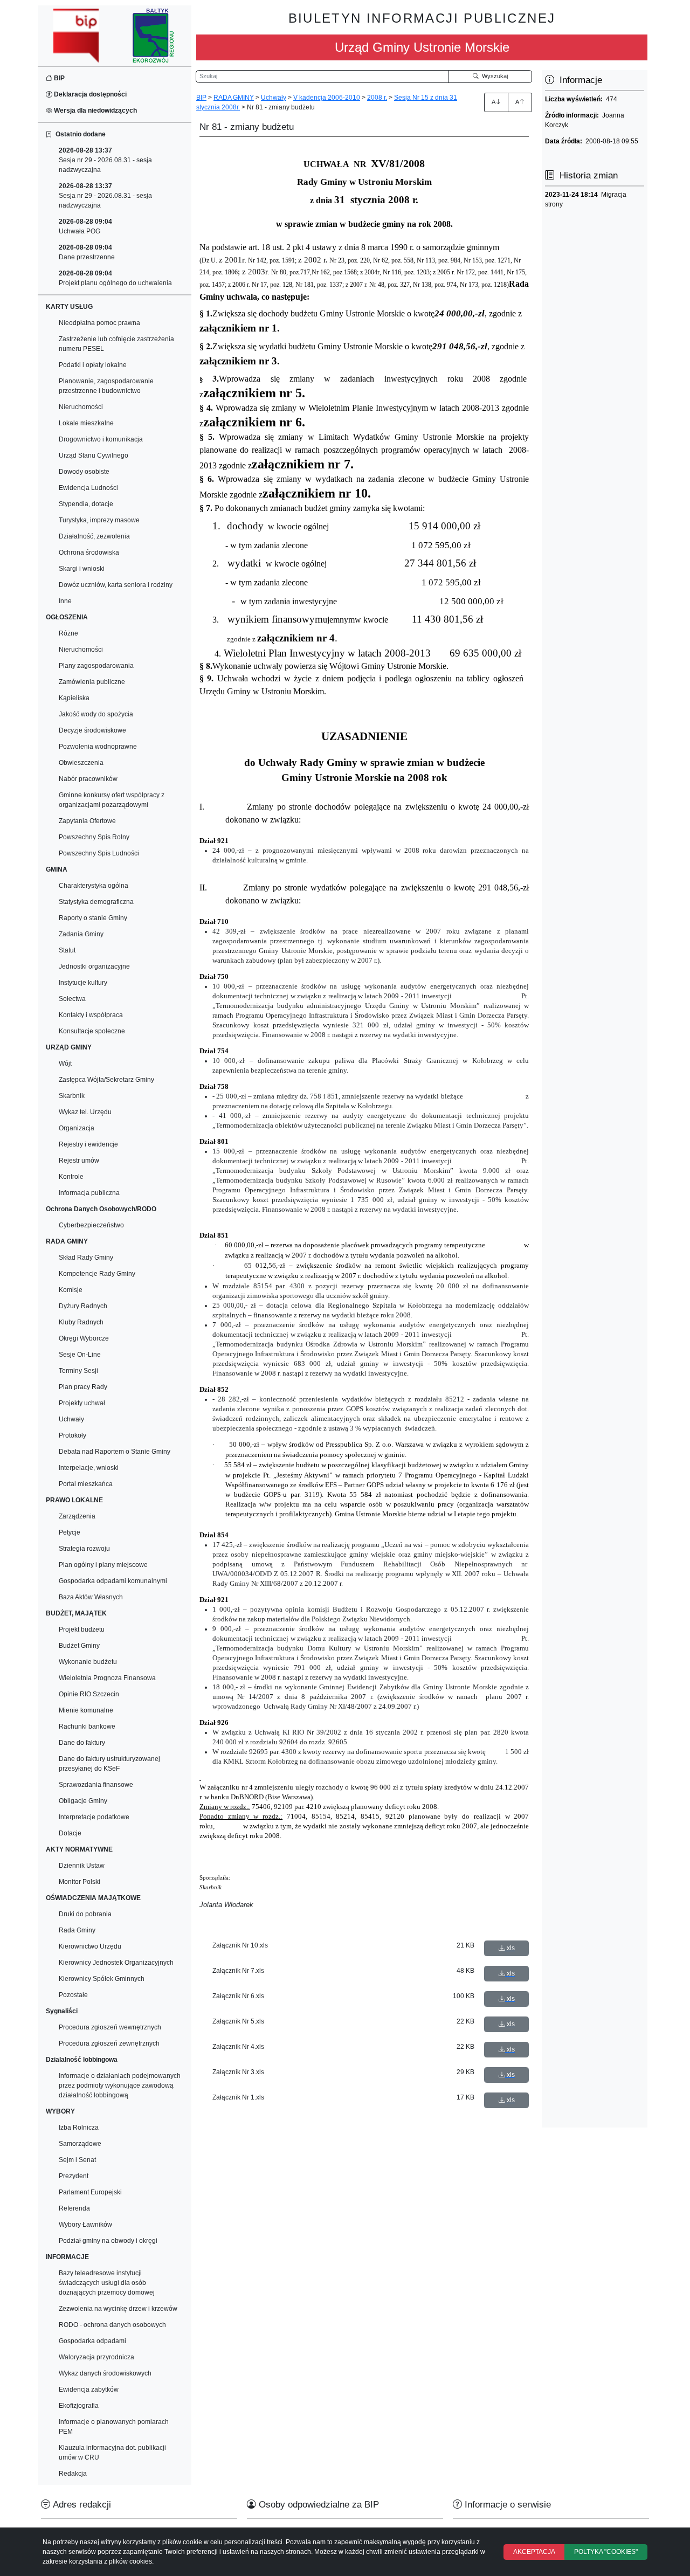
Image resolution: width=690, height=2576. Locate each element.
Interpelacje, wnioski (89, 1468)
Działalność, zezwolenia (94, 536)
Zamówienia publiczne (92, 682)
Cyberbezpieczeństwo (91, 1225)
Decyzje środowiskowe (92, 730)
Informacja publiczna (89, 1193)
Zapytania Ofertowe (87, 821)
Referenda (74, 2208)
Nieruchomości (81, 407)
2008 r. (377, 98)
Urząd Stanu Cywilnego (94, 455)
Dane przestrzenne (87, 252)
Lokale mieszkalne (86, 423)
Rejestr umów (79, 1161)
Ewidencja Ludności (88, 488)
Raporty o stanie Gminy (93, 918)
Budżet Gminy (79, 1646)
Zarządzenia (77, 1516)
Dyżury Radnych (83, 1306)
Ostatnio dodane (79, 134)
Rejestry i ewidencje (88, 1144)
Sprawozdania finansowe (96, 1785)
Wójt (65, 1063)
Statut (67, 950)
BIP (58, 78)
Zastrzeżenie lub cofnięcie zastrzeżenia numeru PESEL (116, 344)
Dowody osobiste (84, 472)
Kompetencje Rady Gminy (97, 1274)
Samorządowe (80, 2144)
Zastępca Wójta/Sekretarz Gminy (106, 1080)
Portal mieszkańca (86, 1484)
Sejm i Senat (77, 2160)
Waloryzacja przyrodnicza (96, 2357)
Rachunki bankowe (87, 1726)
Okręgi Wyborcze (84, 1338)
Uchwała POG (85, 226)
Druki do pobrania (85, 1914)
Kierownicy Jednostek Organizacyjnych (116, 1963)
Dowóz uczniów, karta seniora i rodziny (116, 585)
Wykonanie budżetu (88, 1662)
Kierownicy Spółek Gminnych (102, 1979)
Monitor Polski (80, 1882)
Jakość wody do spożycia (96, 714)
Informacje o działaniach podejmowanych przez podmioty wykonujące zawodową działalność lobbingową (120, 2085)
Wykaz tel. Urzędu (85, 1112)
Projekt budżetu (82, 1629)
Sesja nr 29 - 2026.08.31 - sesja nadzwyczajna (105, 160)
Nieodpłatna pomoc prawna (99, 323)
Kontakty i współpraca (91, 1015)
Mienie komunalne (86, 1710)
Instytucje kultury (83, 983)
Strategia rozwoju (84, 1549)
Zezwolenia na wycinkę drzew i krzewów (118, 2309)
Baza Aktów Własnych (91, 1597)
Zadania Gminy (81, 934)
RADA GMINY (234, 98)
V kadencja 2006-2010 (327, 98)
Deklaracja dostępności (89, 94)
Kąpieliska (74, 698)
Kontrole (71, 1177)
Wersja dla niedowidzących (95, 111)
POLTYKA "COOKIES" (606, 2552)
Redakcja (73, 2474)
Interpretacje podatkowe (94, 1817)
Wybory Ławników (85, 2225)
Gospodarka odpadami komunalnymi (113, 1581)
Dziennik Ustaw (82, 1866)
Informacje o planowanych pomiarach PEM (114, 2427)
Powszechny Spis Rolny (94, 837)
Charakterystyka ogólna (94, 886)
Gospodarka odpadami (92, 2341)
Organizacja (77, 1128)
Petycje (70, 1532)
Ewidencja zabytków (89, 2389)
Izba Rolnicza (79, 2128)
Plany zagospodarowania (96, 666)
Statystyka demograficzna (96, 902)
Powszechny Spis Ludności (99, 853)
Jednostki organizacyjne (94, 966)
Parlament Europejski (90, 2192)
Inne (65, 601)
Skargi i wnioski (82, 569)
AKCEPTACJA (534, 2552)
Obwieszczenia (81, 763)
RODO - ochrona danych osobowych (112, 2325)
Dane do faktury (82, 1743)
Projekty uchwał (82, 1403)
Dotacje (70, 1833)
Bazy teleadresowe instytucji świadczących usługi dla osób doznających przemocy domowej (107, 2283)
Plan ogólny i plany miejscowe (103, 1565)
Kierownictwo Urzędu (90, 1946)
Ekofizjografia (79, 2406)
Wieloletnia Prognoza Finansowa (107, 1678)
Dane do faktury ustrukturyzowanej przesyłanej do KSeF (109, 1764)
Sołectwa (72, 999)
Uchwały (71, 1419)
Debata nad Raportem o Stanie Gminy (115, 1452)
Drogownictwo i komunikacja (101, 439)
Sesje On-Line (80, 1355)
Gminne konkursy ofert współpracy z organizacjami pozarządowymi (112, 800)
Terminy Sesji (78, 1371)
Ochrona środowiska (89, 553)
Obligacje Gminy (83, 1801)
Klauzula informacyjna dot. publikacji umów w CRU (112, 2453)
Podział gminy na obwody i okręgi (108, 2241)
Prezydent (74, 2176)
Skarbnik (72, 1096)
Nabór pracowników (88, 779)
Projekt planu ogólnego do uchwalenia (115, 278)
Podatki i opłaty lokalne (93, 365)
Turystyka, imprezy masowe (99, 520)
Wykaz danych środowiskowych (105, 2373)
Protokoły (73, 1435)
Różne (68, 633)
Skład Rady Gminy (86, 1258)
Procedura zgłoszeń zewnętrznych (109, 2043)
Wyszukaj (493, 76)
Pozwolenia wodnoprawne (98, 747)
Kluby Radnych (81, 1322)
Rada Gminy (77, 1930)
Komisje (71, 1290)
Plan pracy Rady (83, 1387)
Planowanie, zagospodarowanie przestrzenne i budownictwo (106, 386)
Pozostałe (73, 1995)
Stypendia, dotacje (86, 504)
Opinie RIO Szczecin (89, 1694)
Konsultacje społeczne (92, 1031)
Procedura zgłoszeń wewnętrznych (110, 2027)
